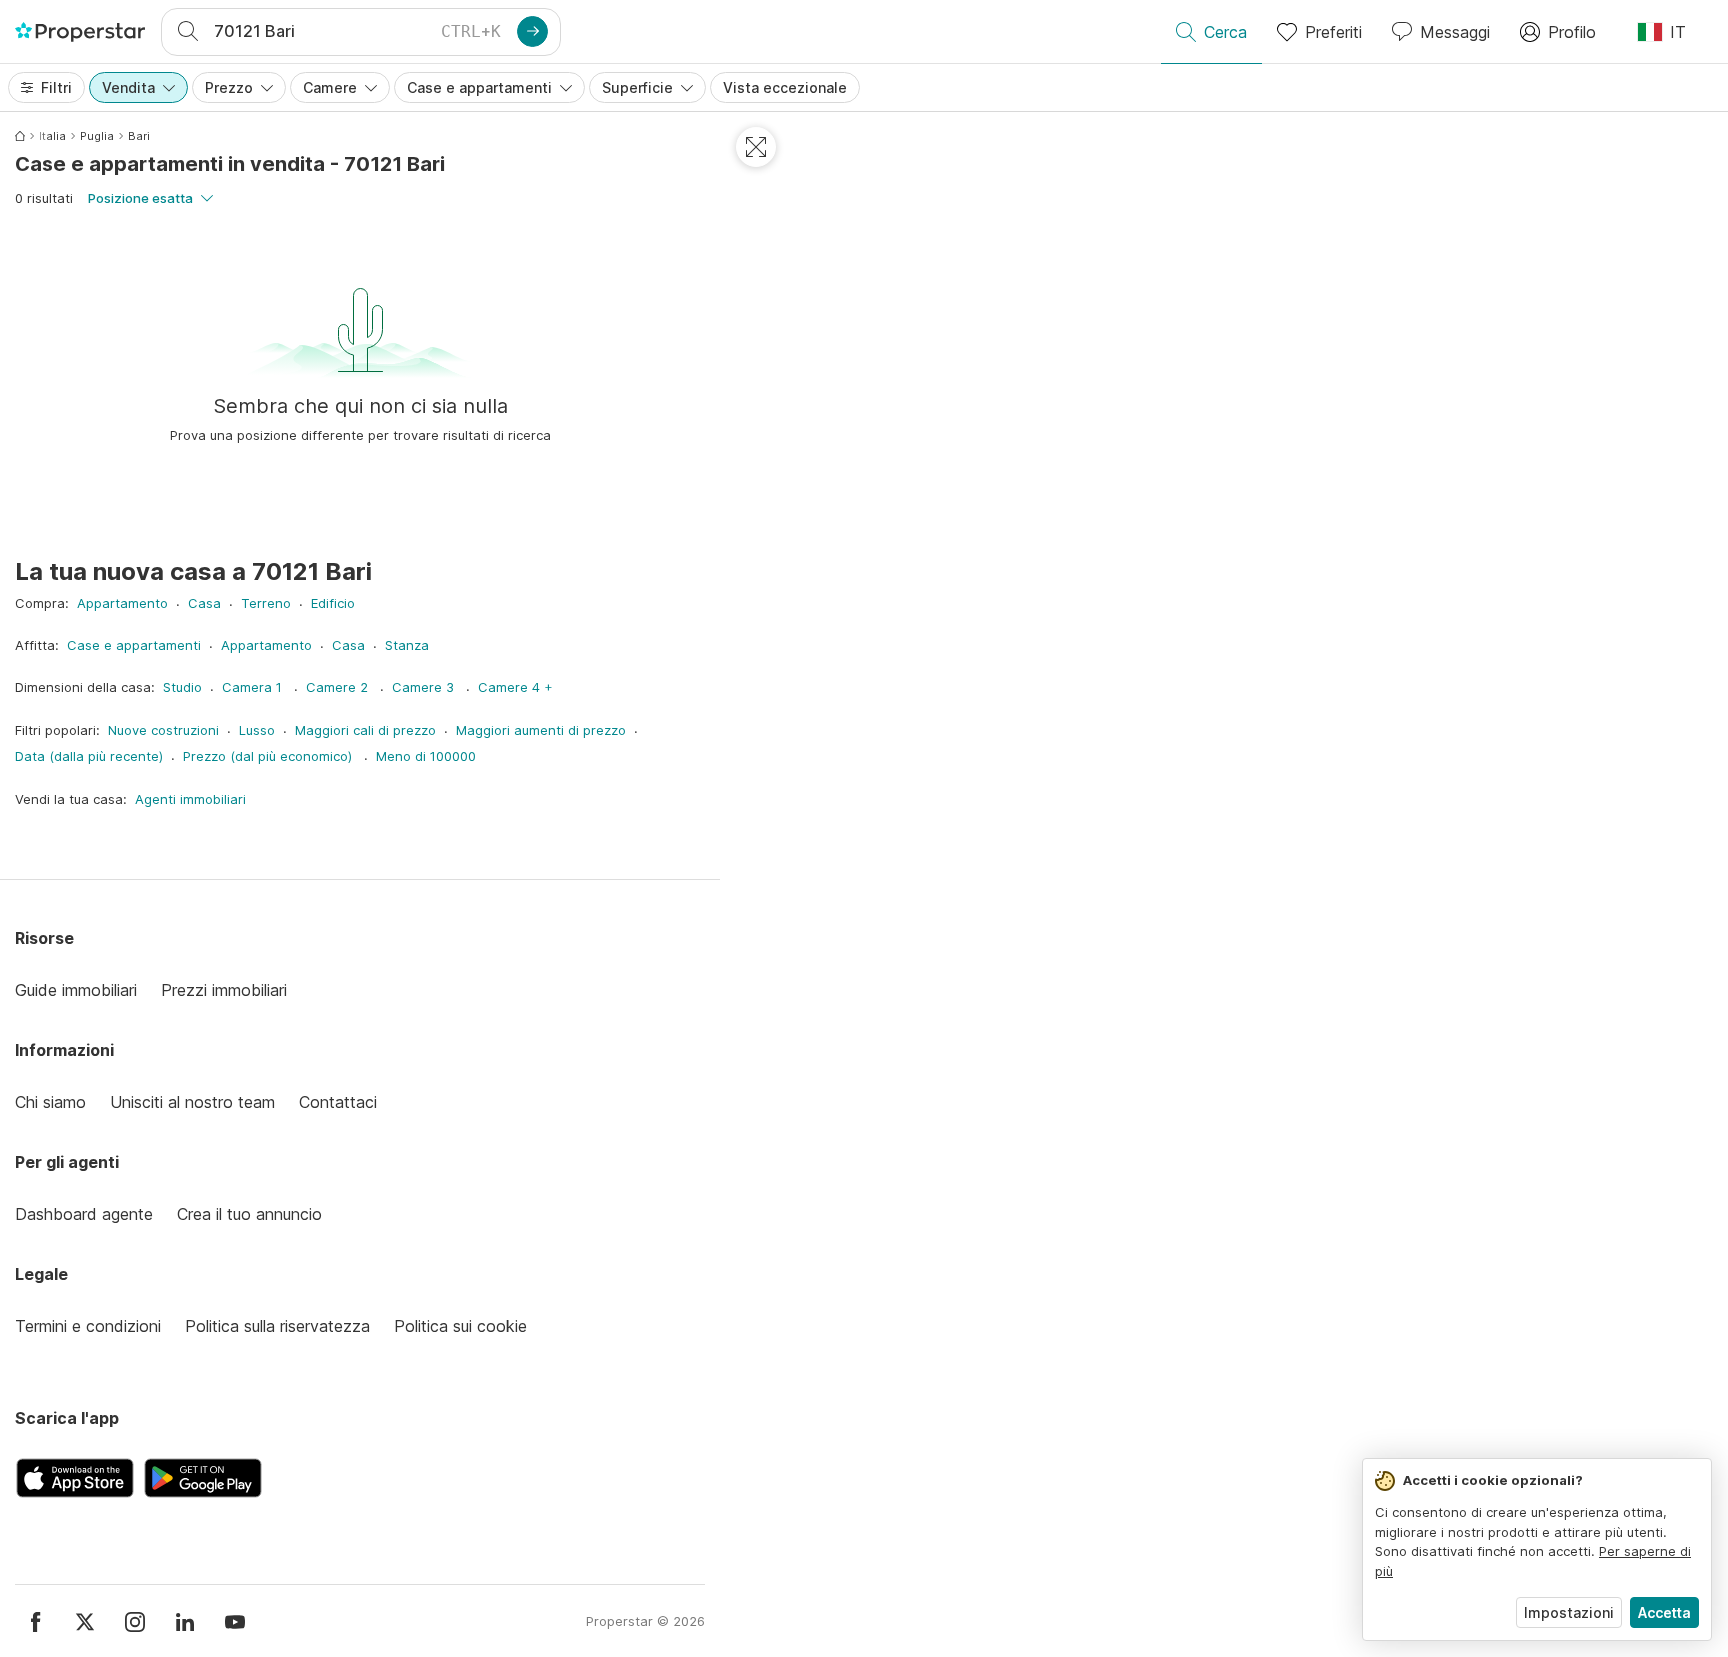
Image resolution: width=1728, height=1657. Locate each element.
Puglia (97, 136)
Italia (52, 136)
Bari (139, 136)
